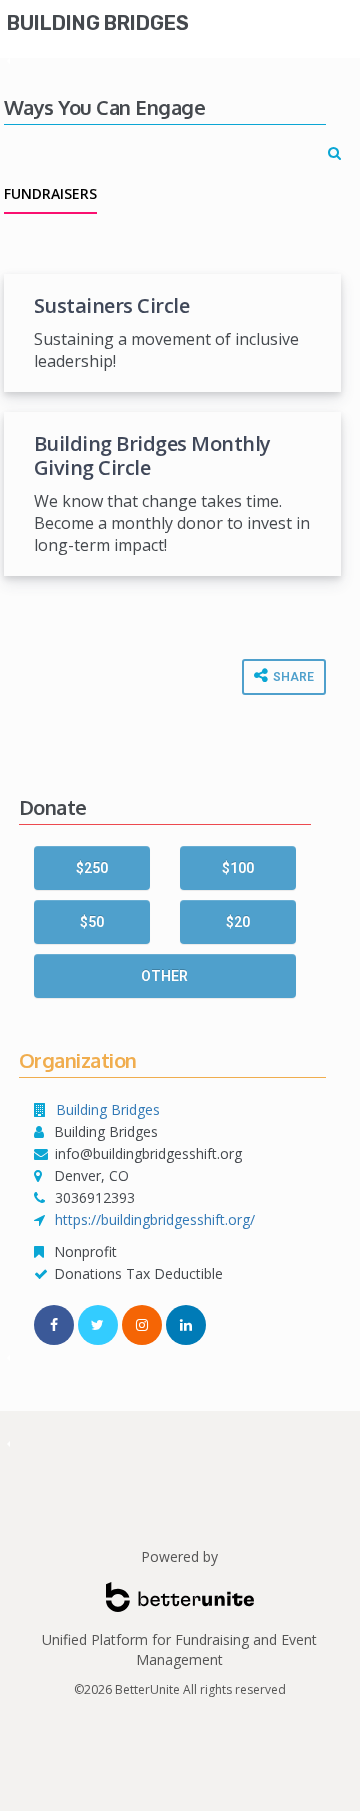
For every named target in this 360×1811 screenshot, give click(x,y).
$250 (92, 868)
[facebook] (54, 1325)
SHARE (292, 677)
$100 (238, 868)
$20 (238, 922)
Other (164, 976)
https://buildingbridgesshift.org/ (155, 1219)
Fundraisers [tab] (50, 193)
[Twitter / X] (98, 1325)
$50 (92, 922)
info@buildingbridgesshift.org (148, 1153)
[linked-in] (186, 1325)
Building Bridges (98, 23)
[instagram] (142, 1325)
